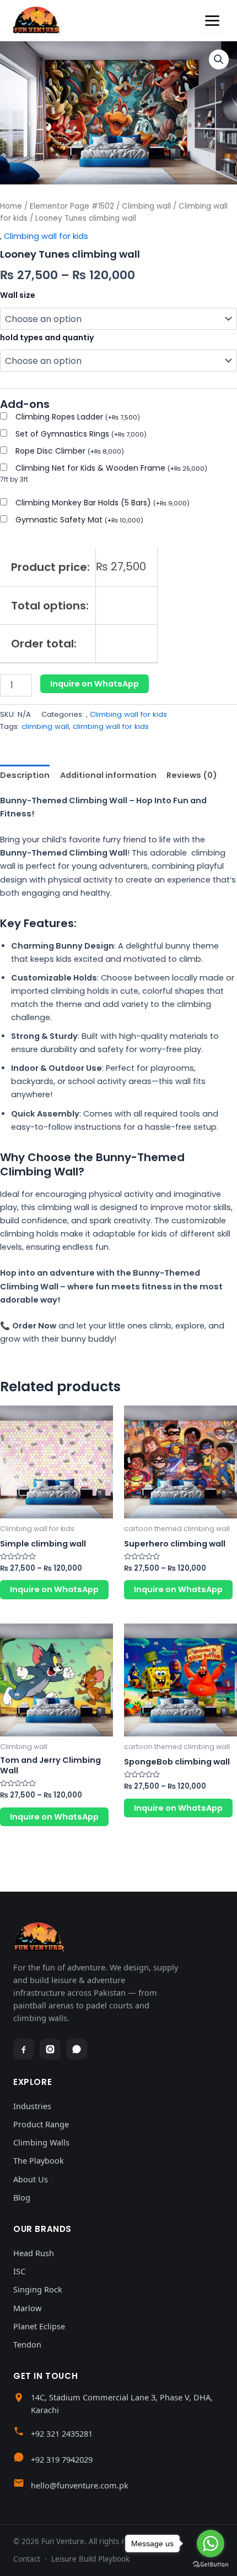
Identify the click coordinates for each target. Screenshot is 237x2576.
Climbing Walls (41, 2142)
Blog (22, 2197)
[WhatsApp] (77, 2049)
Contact (27, 2559)
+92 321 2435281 (62, 2433)
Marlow (27, 2308)
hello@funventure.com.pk (80, 2485)
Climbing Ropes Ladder (78, 417)
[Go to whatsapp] (211, 2544)
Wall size (18, 295)
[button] (219, 59)
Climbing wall (146, 206)
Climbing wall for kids (46, 236)
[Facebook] (24, 2049)
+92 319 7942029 (62, 2459)
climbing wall (45, 726)
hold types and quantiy (47, 337)
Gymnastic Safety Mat (79, 520)
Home (11, 206)
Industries (32, 2106)
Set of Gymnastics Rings (81, 434)
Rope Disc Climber (70, 451)
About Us (31, 2179)
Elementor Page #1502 (72, 206)
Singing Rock (38, 2289)
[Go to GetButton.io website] (211, 2565)
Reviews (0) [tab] (192, 775)
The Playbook (39, 2160)
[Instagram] (50, 2049)
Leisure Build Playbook (90, 2559)
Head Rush (34, 2253)
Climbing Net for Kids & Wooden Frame (111, 468)
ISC (19, 2271)
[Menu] (212, 21)
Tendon (27, 2344)
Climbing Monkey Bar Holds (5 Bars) (103, 503)
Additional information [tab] (108, 775)
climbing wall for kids (111, 726)
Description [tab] (25, 775)
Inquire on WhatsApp (95, 684)
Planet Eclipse (39, 2326)
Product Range (41, 2124)
